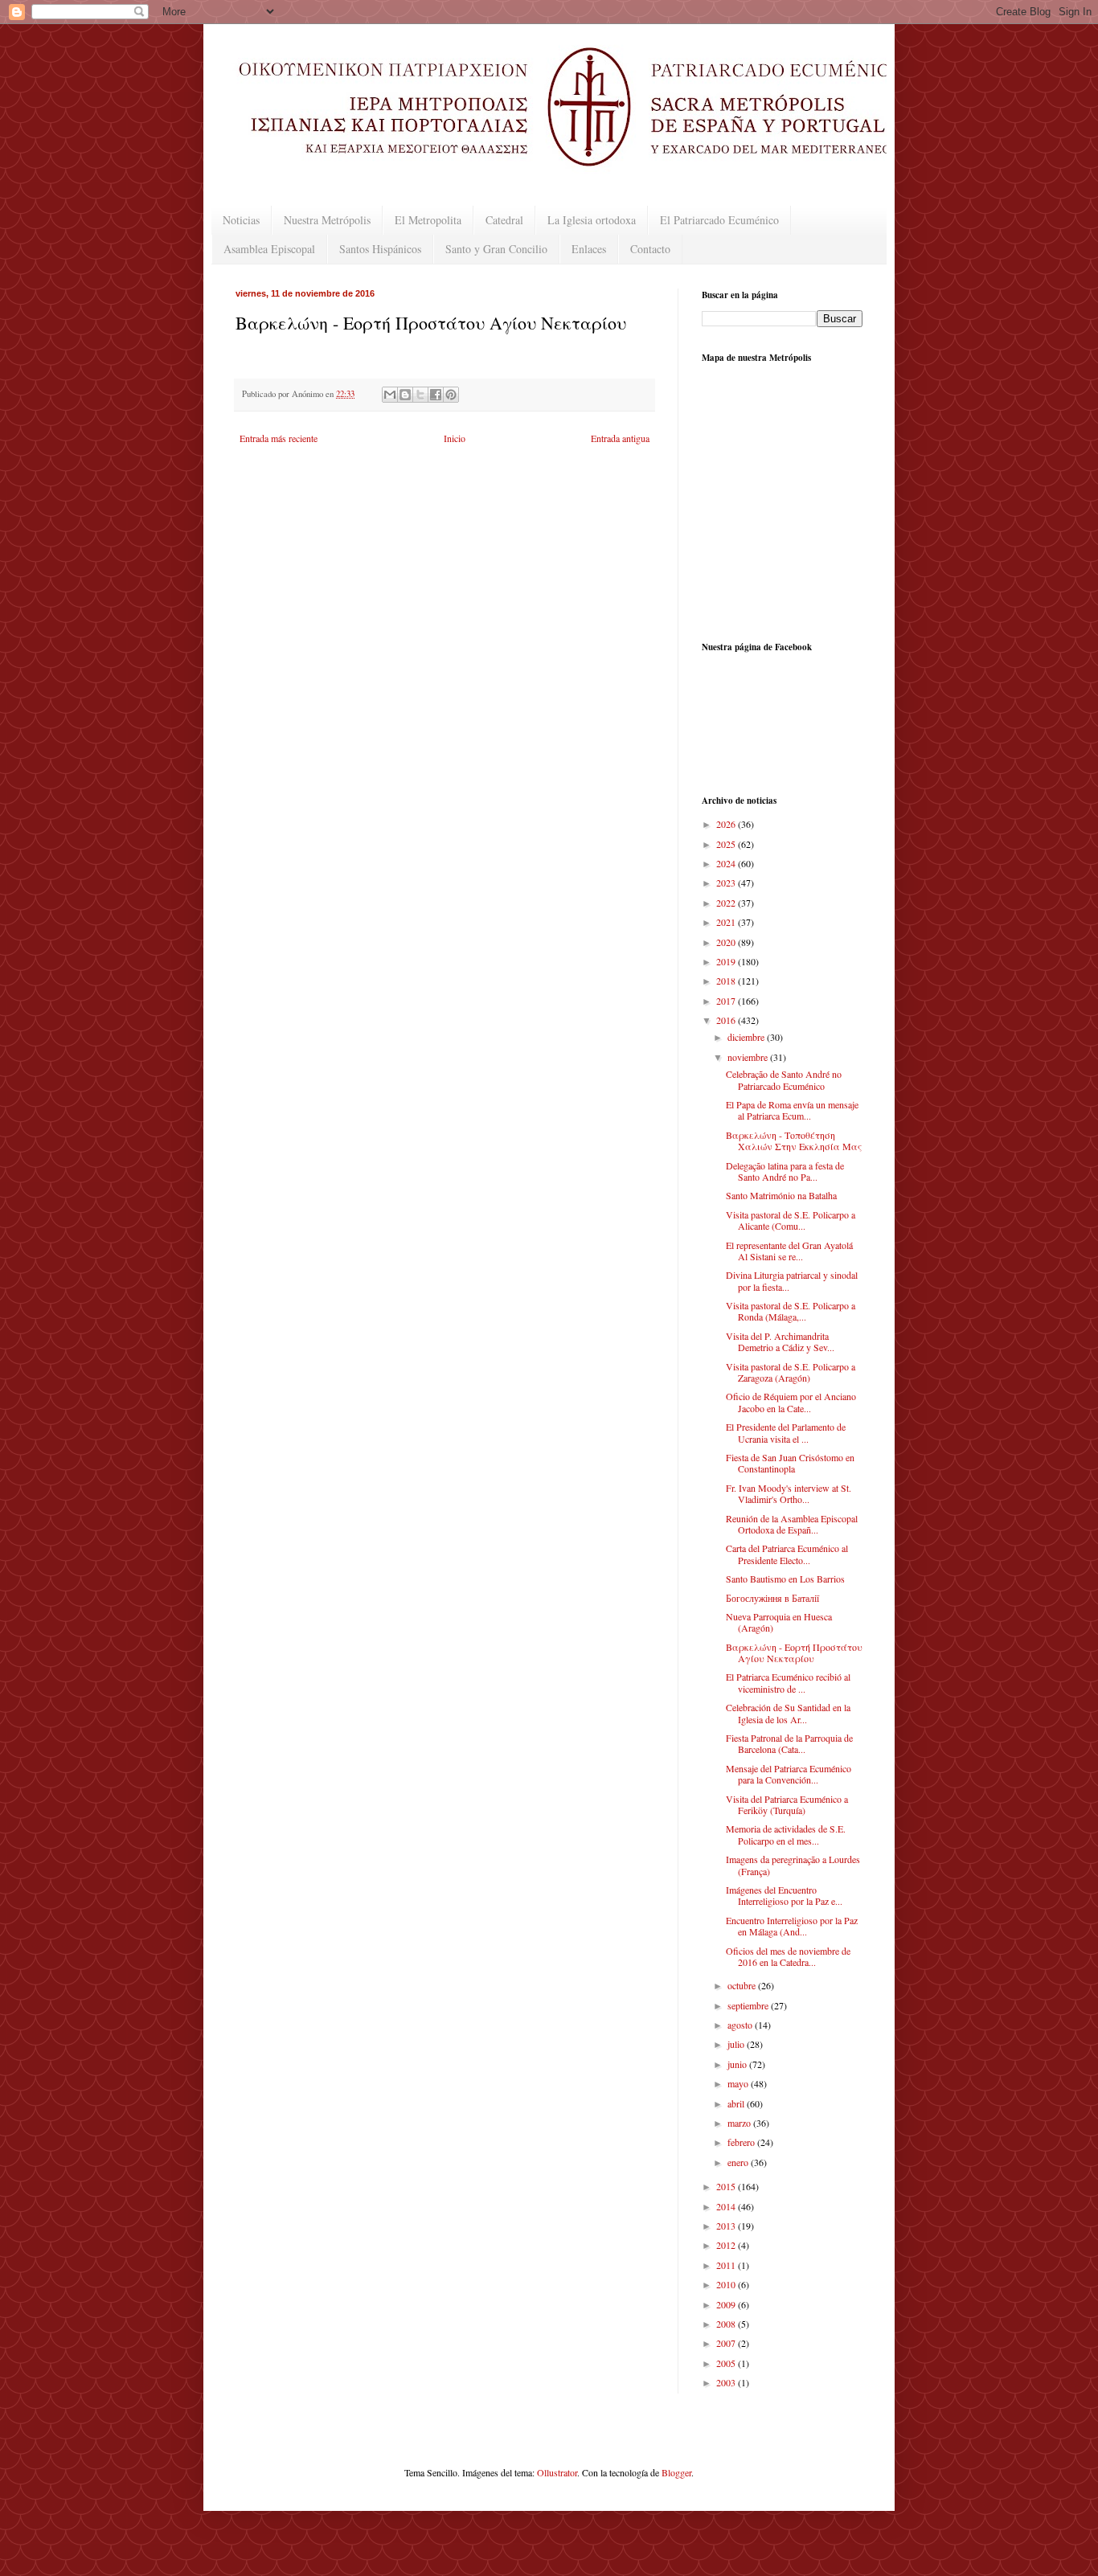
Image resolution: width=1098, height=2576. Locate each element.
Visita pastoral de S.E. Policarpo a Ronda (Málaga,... (791, 1311)
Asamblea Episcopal (269, 249)
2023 (727, 883)
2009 (727, 2304)
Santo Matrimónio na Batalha (781, 1195)
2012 (727, 2245)
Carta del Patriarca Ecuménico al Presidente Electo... (787, 1554)
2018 (727, 981)
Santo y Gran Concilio (496, 249)
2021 (727, 922)
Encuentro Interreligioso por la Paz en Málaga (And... (792, 1926)
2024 (727, 863)
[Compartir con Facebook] (436, 395)
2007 (727, 2343)
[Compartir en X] (420, 395)
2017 (727, 1001)
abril (737, 2103)
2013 (727, 2226)
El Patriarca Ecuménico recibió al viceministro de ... (788, 1682)
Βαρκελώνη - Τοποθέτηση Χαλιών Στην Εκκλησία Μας (794, 1141)
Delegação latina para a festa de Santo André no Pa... (785, 1171)
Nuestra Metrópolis (327, 220)
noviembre (749, 1057)
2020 (727, 942)
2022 (727, 903)
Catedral (504, 220)
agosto (741, 2025)
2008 (727, 2324)
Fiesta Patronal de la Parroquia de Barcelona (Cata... (789, 1743)
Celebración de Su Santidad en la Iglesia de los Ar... (788, 1713)
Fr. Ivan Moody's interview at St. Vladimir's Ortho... (789, 1493)
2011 (727, 2265)
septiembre (749, 2005)
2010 (727, 2284)
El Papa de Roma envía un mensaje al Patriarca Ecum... (792, 1110)
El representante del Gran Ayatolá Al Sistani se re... (789, 1251)
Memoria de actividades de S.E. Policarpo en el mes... (786, 1834)
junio (738, 2064)
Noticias (241, 220)
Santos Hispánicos (380, 249)
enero (739, 2162)
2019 (727, 961)
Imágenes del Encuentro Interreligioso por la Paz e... (784, 1895)
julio (737, 2044)
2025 (727, 844)
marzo (740, 2123)
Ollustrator (557, 2472)
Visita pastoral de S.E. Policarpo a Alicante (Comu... (791, 1220)
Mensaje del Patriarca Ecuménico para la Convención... (789, 1774)
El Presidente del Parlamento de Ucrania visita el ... (786, 1432)
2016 (727, 1020)
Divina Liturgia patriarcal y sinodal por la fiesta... (792, 1280)
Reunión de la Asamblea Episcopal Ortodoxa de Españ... (792, 1524)
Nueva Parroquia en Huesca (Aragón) (779, 1622)
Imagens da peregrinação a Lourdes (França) (793, 1865)
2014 (727, 2206)
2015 (727, 2186)
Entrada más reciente (279, 438)
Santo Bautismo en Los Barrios (785, 1579)
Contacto (650, 249)
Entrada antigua (620, 438)
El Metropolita (428, 220)
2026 (727, 824)
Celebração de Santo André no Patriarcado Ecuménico (784, 1079)
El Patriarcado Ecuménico (719, 220)
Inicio (455, 438)
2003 (727, 2382)
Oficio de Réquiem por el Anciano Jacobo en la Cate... (791, 1402)
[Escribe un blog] (405, 395)
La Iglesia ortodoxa (592, 220)
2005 (727, 2363)
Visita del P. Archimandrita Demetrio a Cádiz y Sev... (780, 1341)
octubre (743, 1985)
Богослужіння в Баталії (772, 1598)
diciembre (747, 1037)
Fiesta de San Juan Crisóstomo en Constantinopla (790, 1463)
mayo (739, 2083)
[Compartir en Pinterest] (451, 395)
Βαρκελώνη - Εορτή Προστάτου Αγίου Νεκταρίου (794, 1652)
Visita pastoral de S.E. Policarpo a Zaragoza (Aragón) (791, 1372)
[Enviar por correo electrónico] (390, 395)
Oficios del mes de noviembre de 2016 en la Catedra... (788, 1956)
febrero (742, 2142)
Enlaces (589, 249)
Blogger (676, 2472)
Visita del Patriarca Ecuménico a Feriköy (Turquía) (787, 1804)
